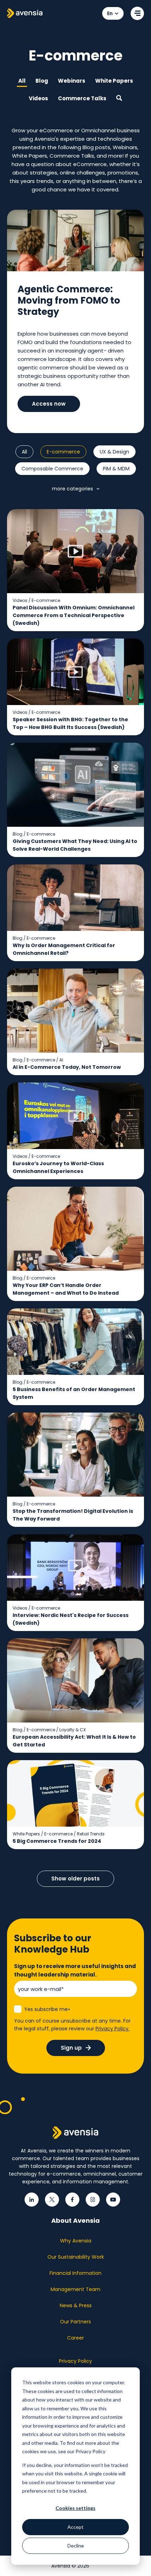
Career (75, 2338)
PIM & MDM (116, 469)
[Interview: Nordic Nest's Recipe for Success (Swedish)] (75, 1583)
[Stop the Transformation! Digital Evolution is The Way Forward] (75, 1470)
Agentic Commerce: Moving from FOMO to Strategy (69, 300)
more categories (73, 489)
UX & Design (114, 452)
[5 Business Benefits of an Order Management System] (75, 1357)
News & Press (76, 2305)
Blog (42, 81)
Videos (38, 98)
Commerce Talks (82, 98)
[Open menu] (137, 13)
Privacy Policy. (113, 2029)
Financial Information (75, 2273)
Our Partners (75, 2322)
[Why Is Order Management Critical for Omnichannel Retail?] (75, 913)
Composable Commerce (52, 469)
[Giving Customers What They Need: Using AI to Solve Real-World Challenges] (75, 800)
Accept (75, 2527)
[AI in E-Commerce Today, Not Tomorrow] (75, 1022)
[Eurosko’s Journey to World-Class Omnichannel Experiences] (75, 1131)
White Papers (114, 81)
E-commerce (63, 452)
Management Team (75, 2289)
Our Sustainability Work (76, 2257)
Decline (76, 2546)
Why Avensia (76, 2241)
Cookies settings (75, 2508)
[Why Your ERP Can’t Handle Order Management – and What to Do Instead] (75, 1244)
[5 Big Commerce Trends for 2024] (75, 1805)
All (22, 81)
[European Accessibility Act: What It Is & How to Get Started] (75, 1696)
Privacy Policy (75, 2361)
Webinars (72, 81)
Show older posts (75, 1879)
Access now (49, 404)
